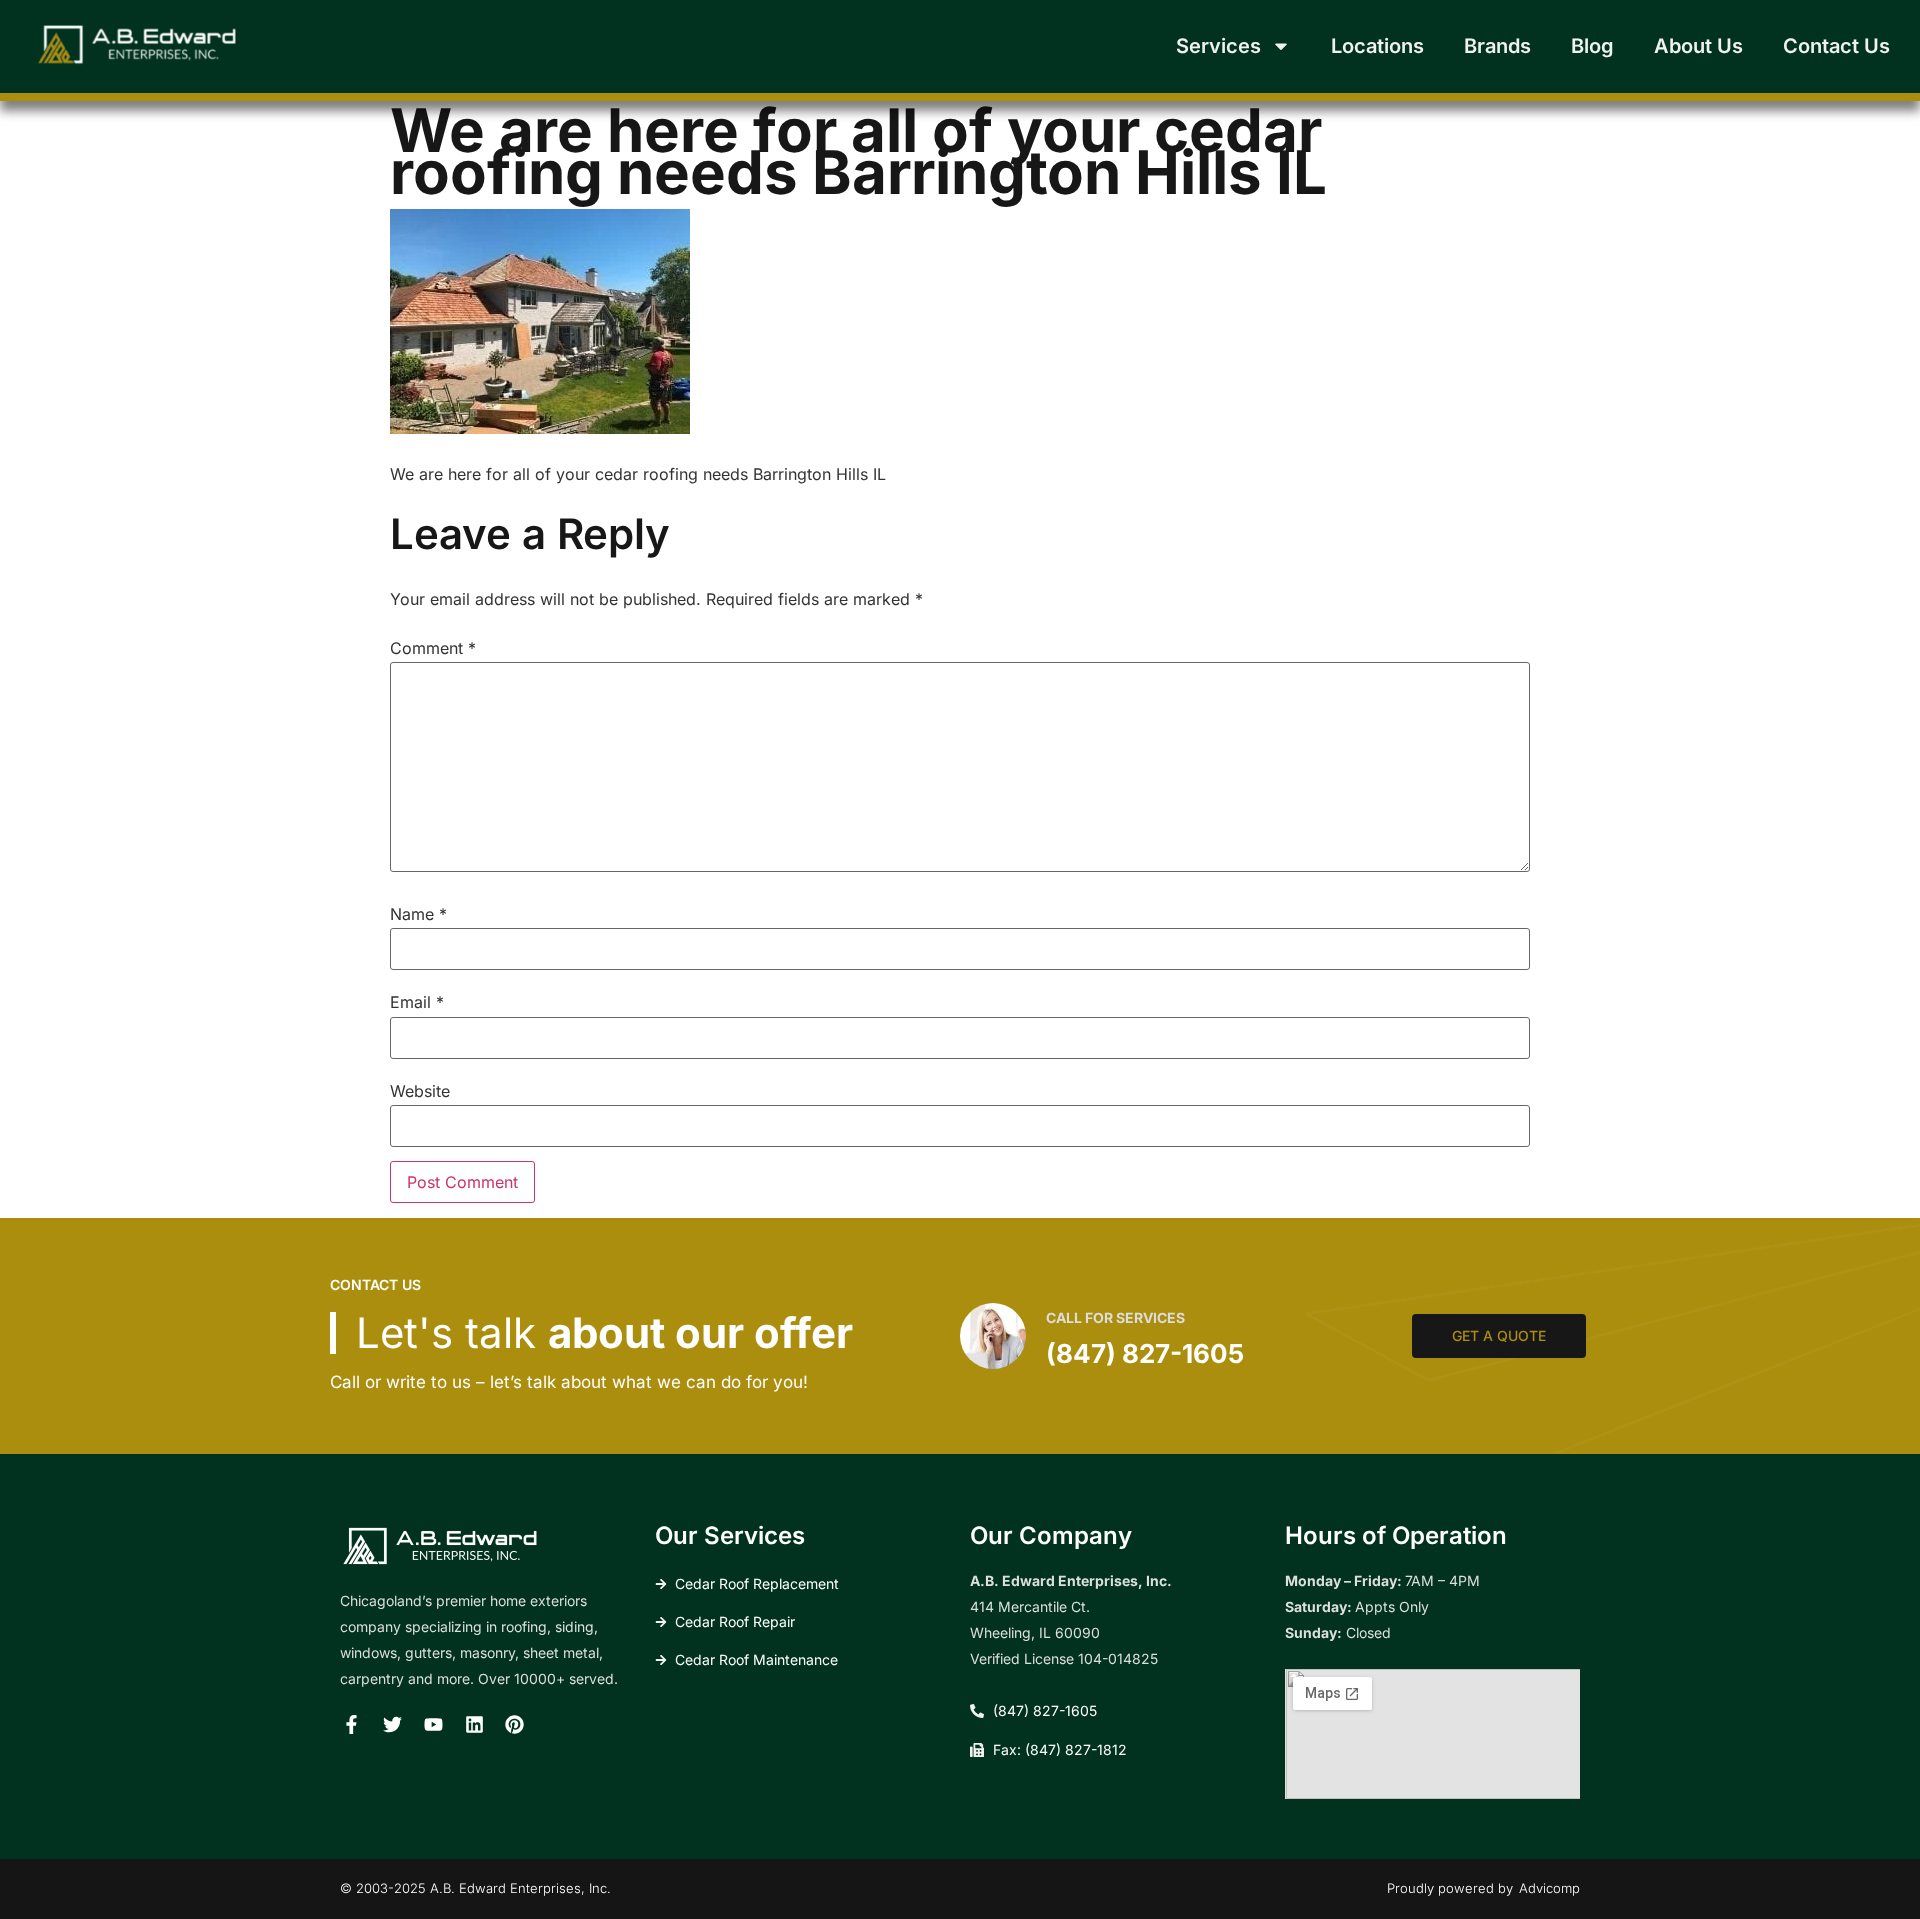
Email (417, 1002)
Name (418, 914)
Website (420, 1091)
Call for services (1115, 1317)
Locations (1377, 46)
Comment (433, 648)
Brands (1497, 46)
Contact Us (1836, 46)
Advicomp (1549, 1888)
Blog (1592, 46)
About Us (1698, 46)
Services (1218, 46)
